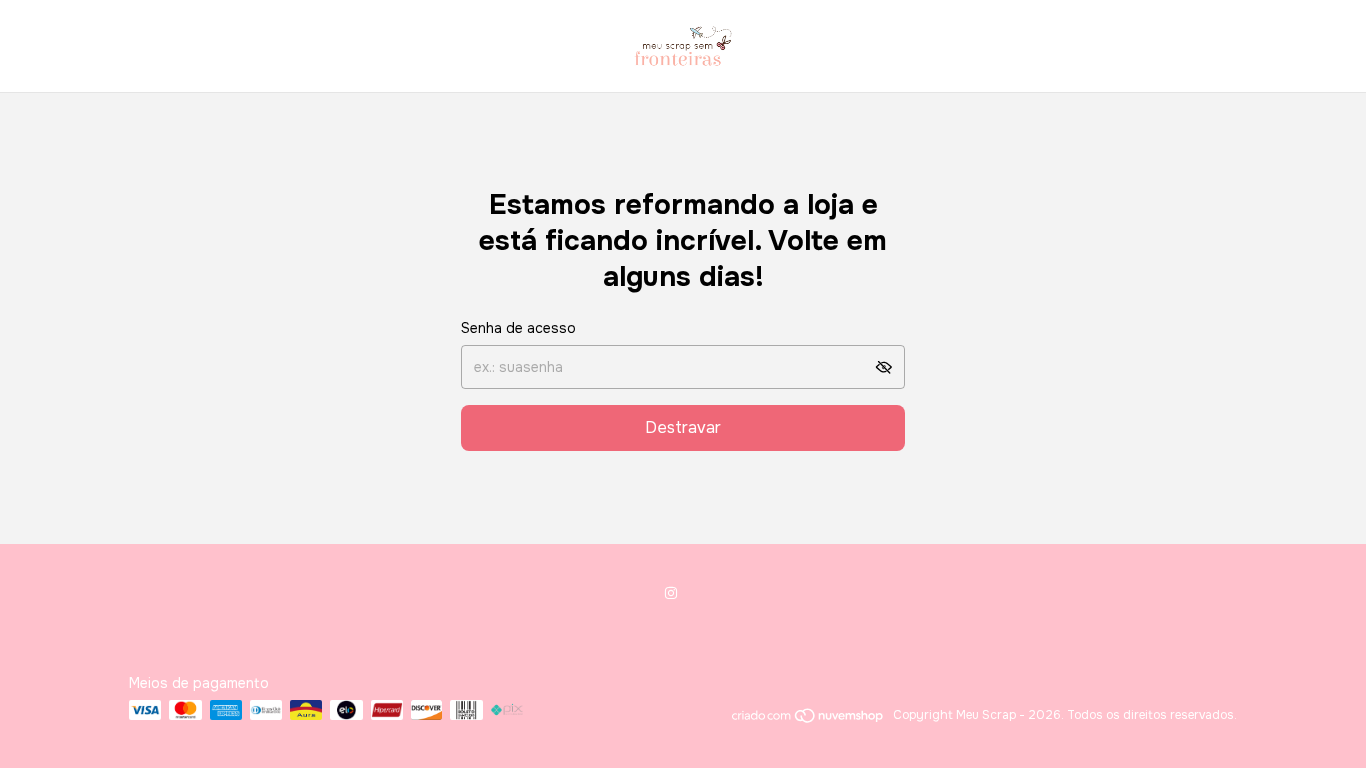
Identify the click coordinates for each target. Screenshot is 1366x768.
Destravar (683, 427)
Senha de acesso (518, 328)
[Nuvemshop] (808, 720)
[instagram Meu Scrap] (671, 593)
